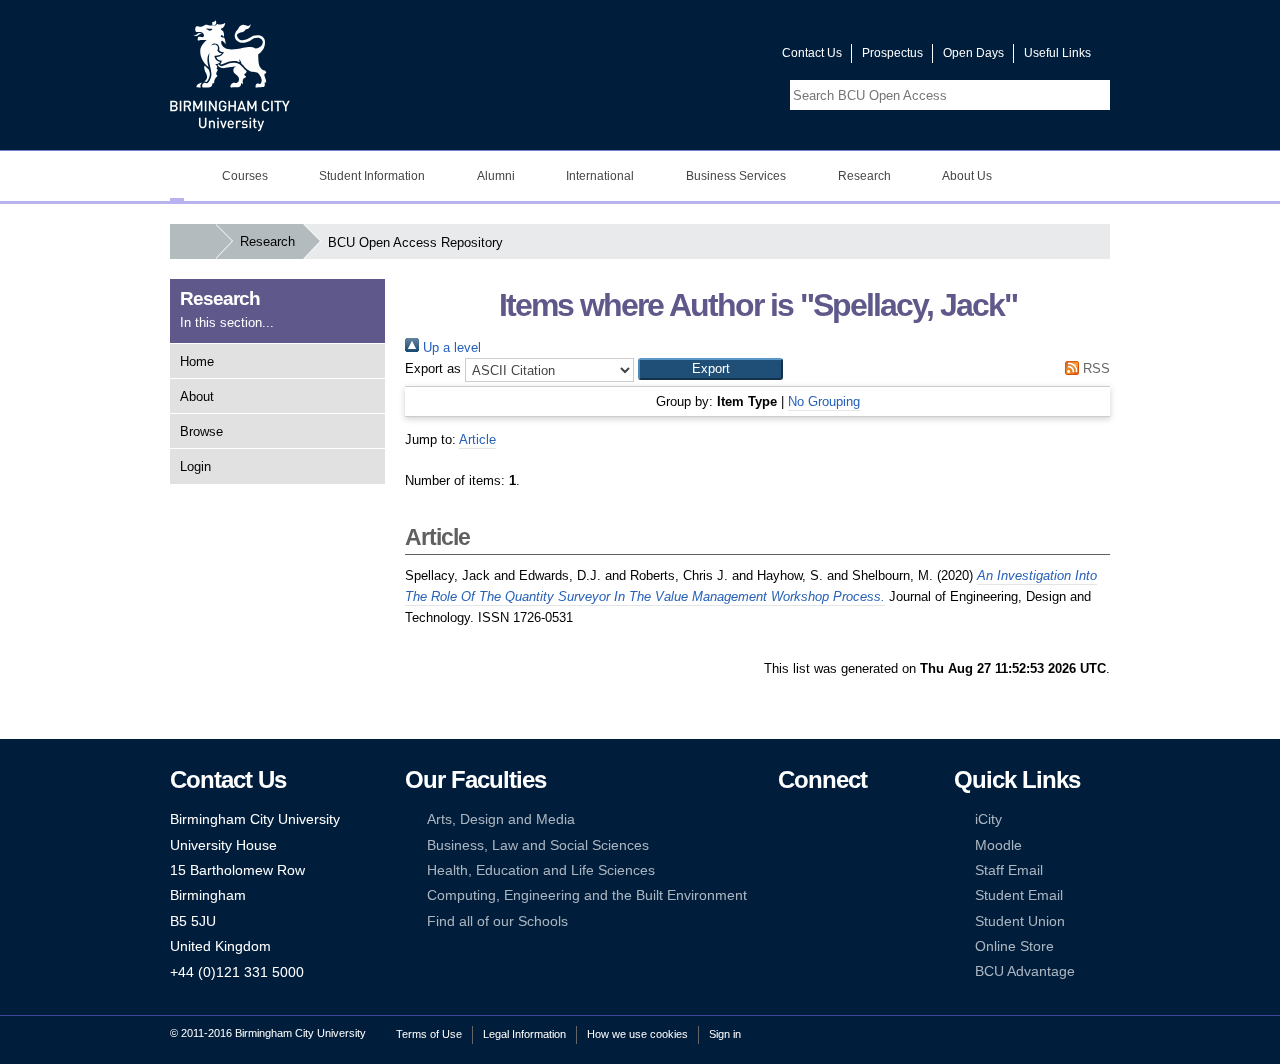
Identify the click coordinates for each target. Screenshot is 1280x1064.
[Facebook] (787, 819)
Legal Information (524, 1034)
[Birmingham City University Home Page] (177, 176)
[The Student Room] (848, 870)
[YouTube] (848, 819)
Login (195, 466)
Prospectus (892, 53)
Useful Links (1057, 53)
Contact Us (812, 53)
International (600, 176)
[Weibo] (787, 870)
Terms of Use (429, 1034)
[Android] (817, 895)
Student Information (372, 176)
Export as (433, 368)
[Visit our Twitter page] (695, 57)
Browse (201, 431)
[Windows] (848, 895)
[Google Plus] (848, 845)
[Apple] (787, 895)
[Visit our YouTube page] (719, 57)
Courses (245, 176)
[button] (710, 369)
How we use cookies (637, 1034)
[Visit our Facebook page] (671, 57)
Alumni (496, 176)
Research (864, 176)
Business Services (736, 176)
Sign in (725, 1034)
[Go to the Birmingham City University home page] (230, 75)
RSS (1094, 368)
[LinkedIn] (787, 845)
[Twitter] (817, 819)
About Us (967, 176)
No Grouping (824, 401)
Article (477, 439)
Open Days (973, 53)
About (197, 396)
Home (197, 361)
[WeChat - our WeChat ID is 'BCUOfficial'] (817, 870)
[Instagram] (817, 845)
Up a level (450, 347)
